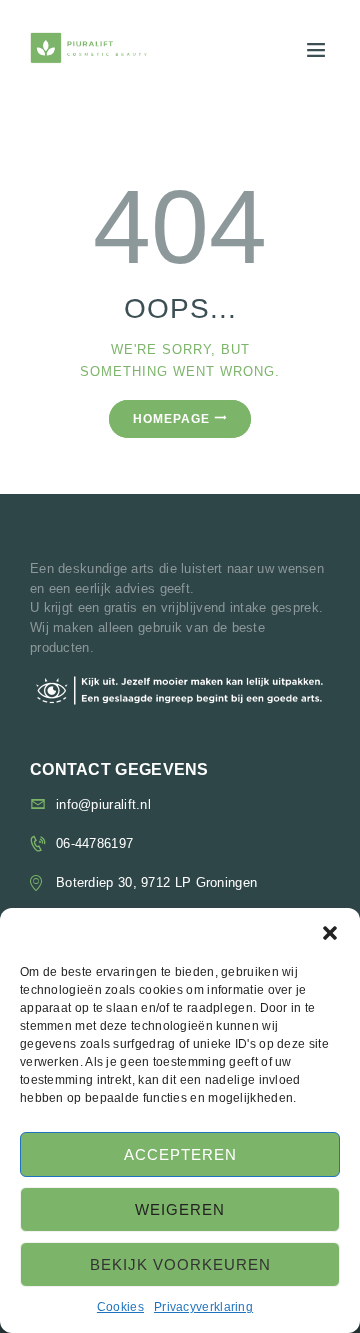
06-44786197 (94, 843)
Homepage (171, 419)
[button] (330, 933)
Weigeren (180, 1209)
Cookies (120, 1307)
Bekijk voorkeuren (180, 1264)
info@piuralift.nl (103, 804)
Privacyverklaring (203, 1307)
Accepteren (180, 1154)
